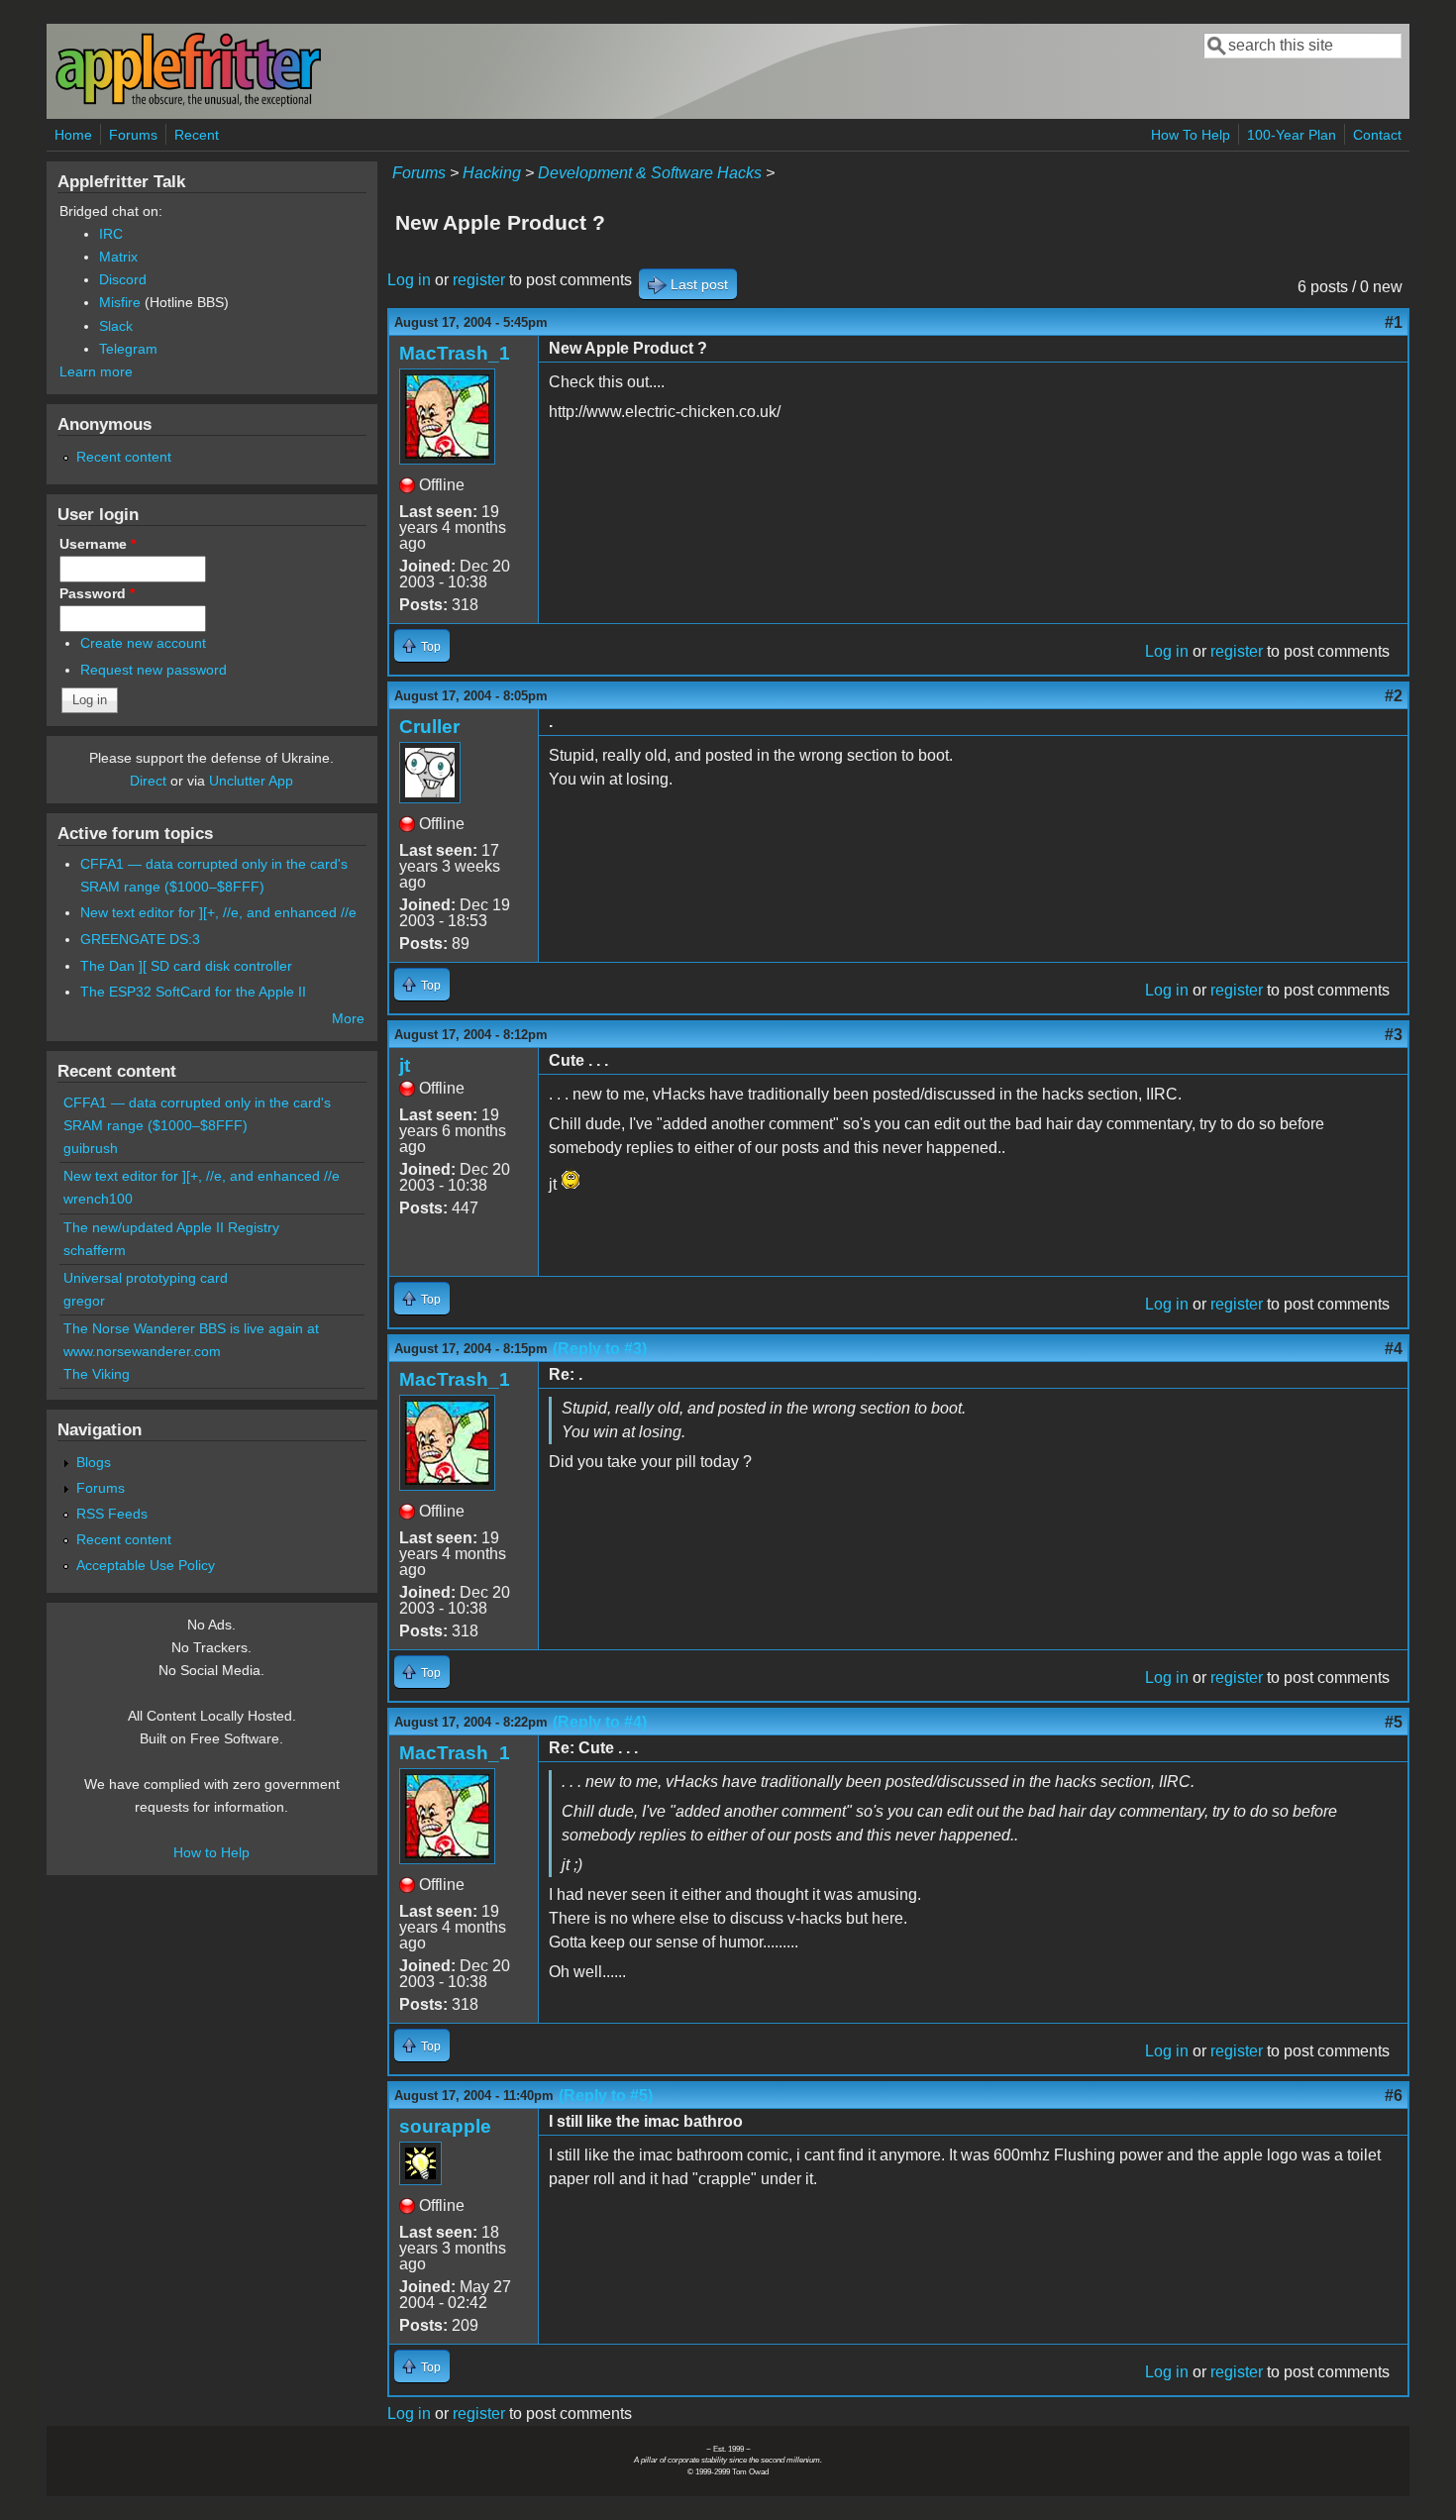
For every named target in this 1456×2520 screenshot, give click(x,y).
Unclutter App (251, 781)
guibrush (91, 1148)
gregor (84, 1301)
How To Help (1191, 135)
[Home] (188, 103)
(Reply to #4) (600, 1722)
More (348, 1018)
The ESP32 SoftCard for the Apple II (193, 992)
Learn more (96, 371)
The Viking (97, 1374)
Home (73, 135)
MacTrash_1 (455, 353)
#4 (1394, 1349)
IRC (111, 234)
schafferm (95, 1250)
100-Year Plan (1292, 135)
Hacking (492, 173)
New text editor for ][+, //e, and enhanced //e (218, 912)
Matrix (118, 257)
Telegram (128, 349)
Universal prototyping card (146, 1278)
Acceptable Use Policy (146, 1565)
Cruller (429, 727)
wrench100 (98, 1199)
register (479, 280)
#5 (1394, 1722)
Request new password (154, 670)
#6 (1394, 2096)
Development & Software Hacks (650, 173)
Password (97, 593)
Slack (116, 326)
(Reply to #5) (606, 2096)
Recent (197, 135)
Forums (133, 135)
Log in (409, 280)
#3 (1394, 1035)
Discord (123, 279)
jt (405, 1065)
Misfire (120, 302)
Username (98, 544)
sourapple (445, 2126)
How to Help (211, 1852)
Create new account (143, 643)
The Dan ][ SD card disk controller (186, 966)
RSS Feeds (112, 1514)
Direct (148, 781)
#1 (1394, 322)
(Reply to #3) (600, 1349)
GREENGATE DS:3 (140, 939)
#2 (1394, 696)
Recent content (124, 457)
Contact (1377, 135)
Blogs (94, 1462)
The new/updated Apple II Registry (171, 1227)
